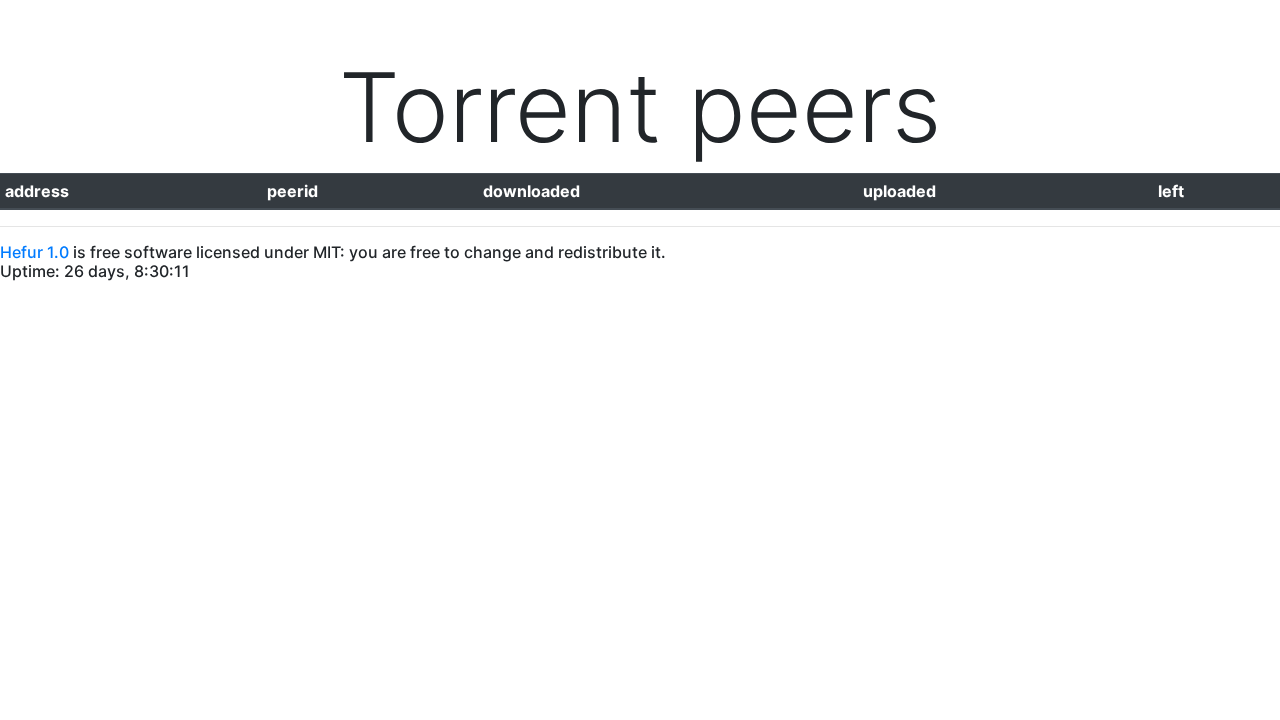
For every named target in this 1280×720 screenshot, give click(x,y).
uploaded (899, 191)
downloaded (531, 191)
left (1171, 191)
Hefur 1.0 (34, 252)
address (37, 191)
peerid (292, 191)
